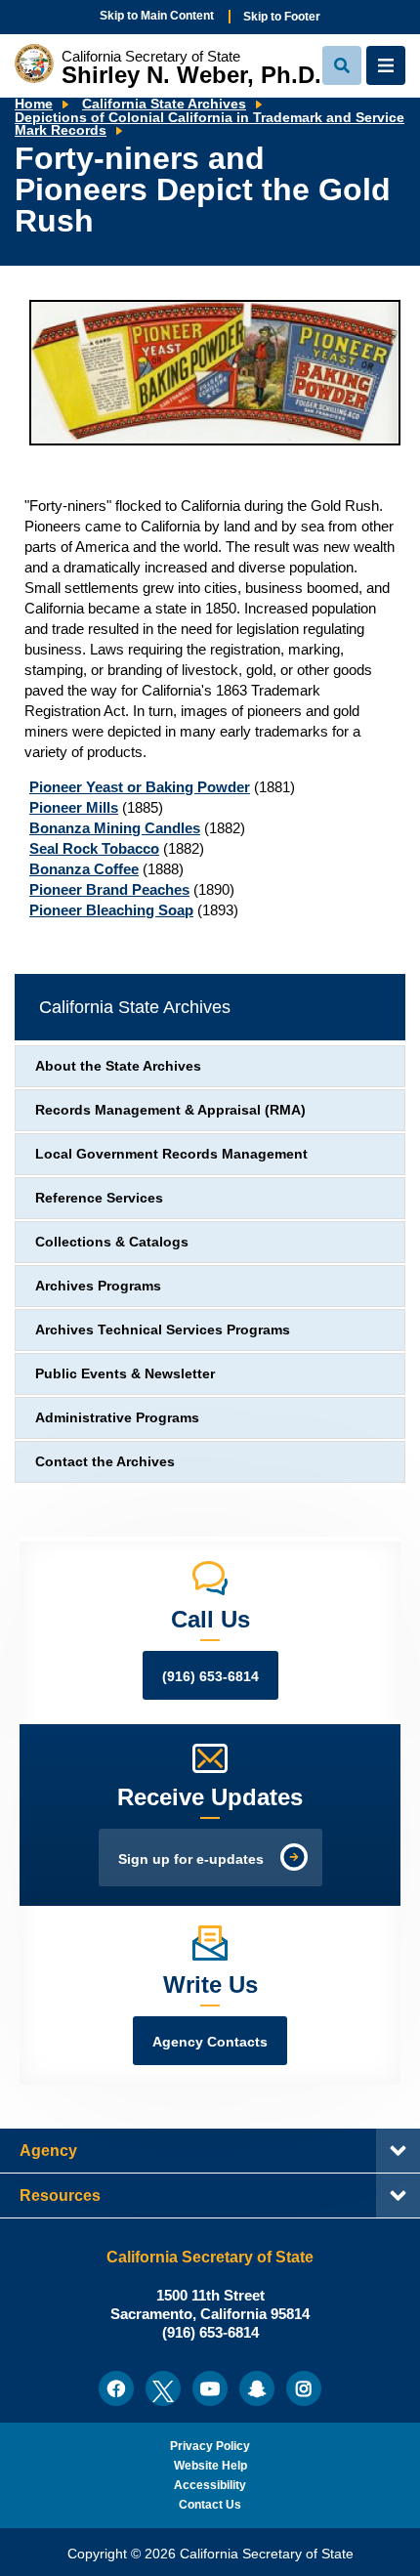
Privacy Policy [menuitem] (210, 2446)
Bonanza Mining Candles (115, 828)
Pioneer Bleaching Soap (111, 910)
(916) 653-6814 (210, 1677)
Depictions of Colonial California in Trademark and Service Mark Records (210, 125)
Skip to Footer (282, 17)
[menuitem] (116, 2388)
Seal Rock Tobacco (94, 848)
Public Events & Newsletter (125, 1374)
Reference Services (99, 1198)
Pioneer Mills (74, 807)
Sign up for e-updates (191, 1859)
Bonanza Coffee (84, 869)
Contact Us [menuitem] (210, 2505)
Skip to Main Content (157, 16)
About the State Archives (118, 1066)
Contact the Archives (105, 1462)
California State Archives (164, 104)
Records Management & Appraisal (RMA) (170, 1110)
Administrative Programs (117, 1418)
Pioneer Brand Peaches (109, 889)
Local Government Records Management (171, 1154)
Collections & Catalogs (112, 1242)
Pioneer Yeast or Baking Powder (140, 787)
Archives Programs (98, 1286)
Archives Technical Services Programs (163, 1330)
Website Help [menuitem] (210, 2466)
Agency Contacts (210, 2042)
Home (34, 104)
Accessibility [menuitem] (210, 2485)
